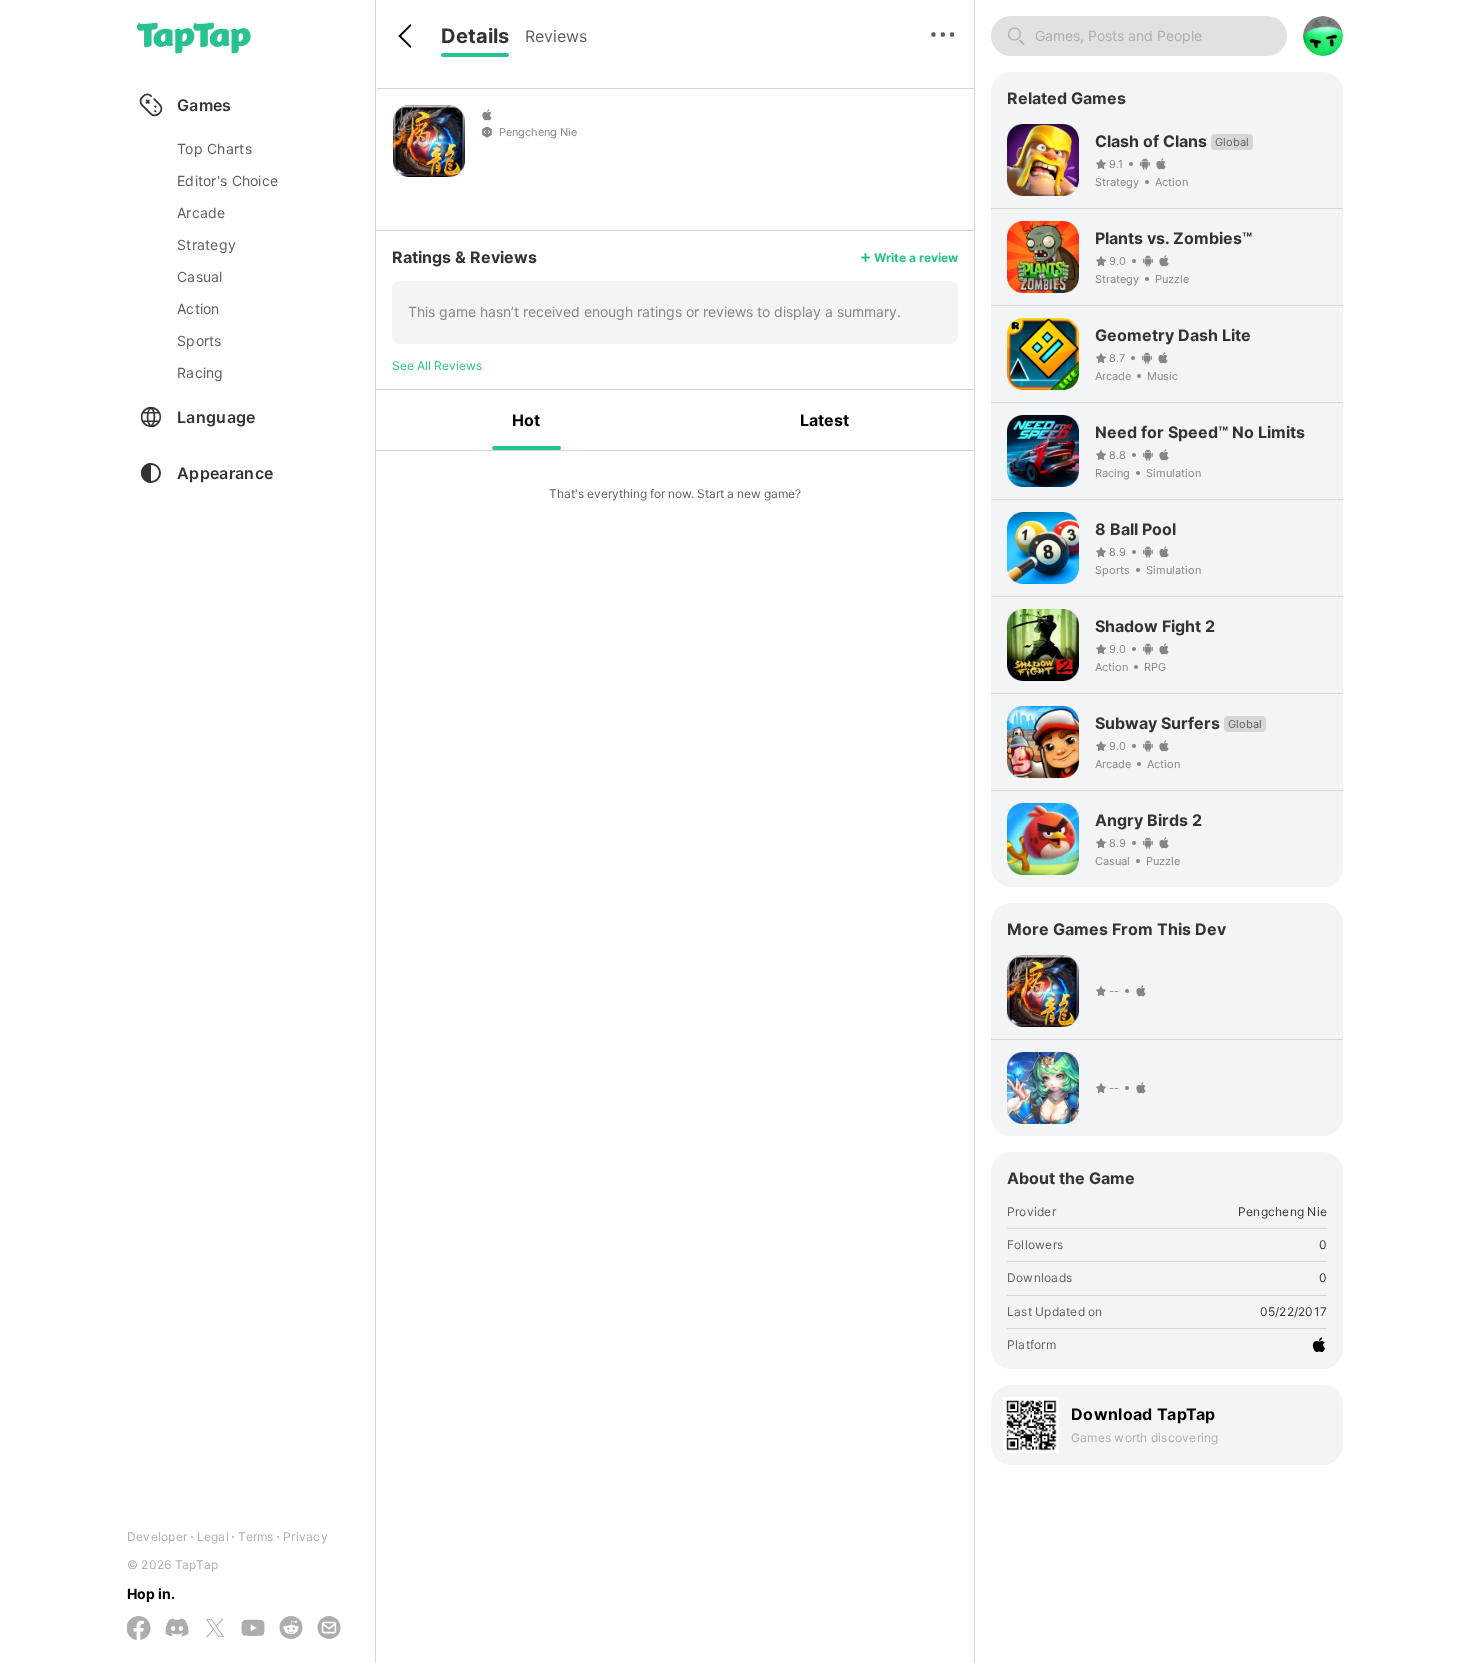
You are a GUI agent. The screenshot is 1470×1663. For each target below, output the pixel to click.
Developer (157, 1536)
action (198, 308)
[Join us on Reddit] (291, 1629)
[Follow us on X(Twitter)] (215, 1629)
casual (200, 276)
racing (200, 372)
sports (199, 340)
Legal (213, 1536)
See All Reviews (437, 365)
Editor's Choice (227, 180)
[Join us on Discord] (177, 1629)
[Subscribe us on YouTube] (253, 1629)
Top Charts (214, 148)
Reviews (556, 36)
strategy (206, 244)
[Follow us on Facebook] (139, 1629)
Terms (255, 1536)
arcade (201, 212)
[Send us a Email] (329, 1629)
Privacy (305, 1536)
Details (475, 36)
